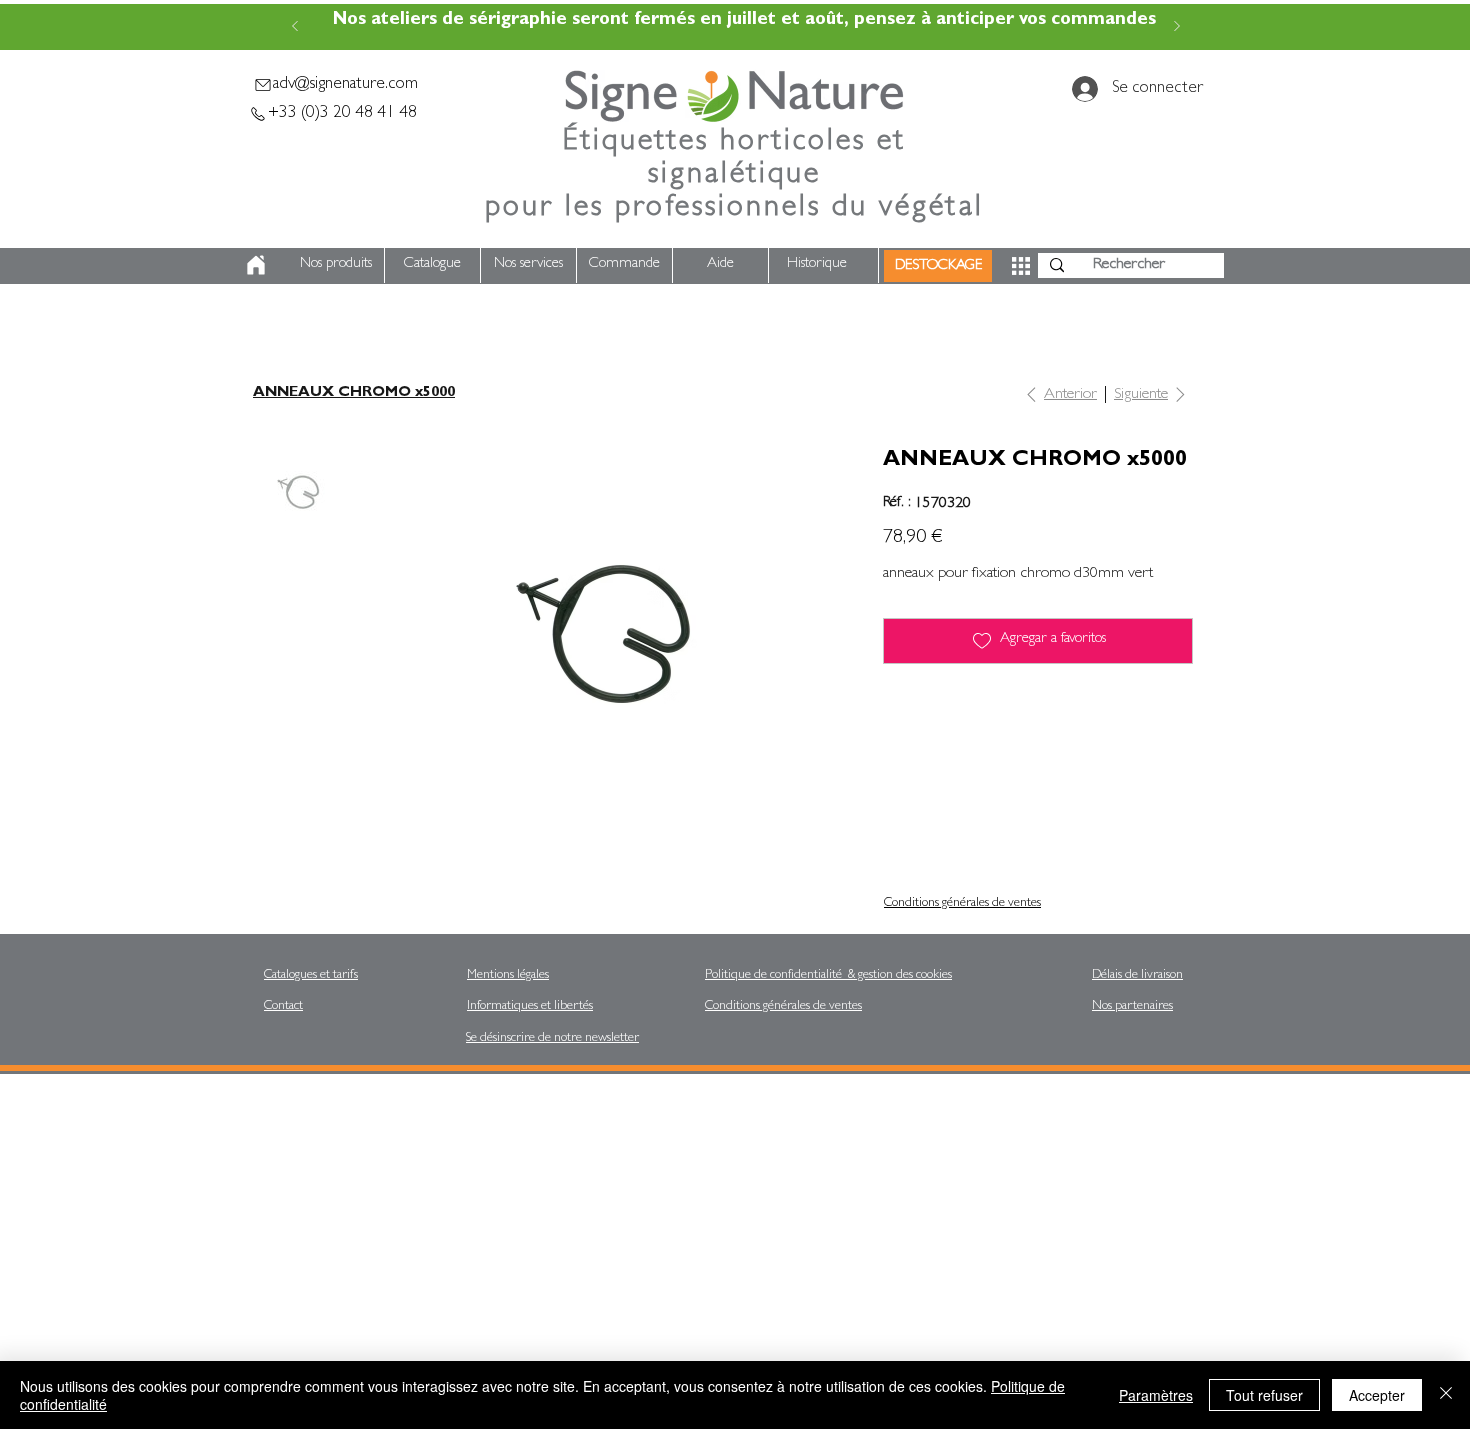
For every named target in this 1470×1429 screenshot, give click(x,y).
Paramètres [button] (1156, 1395)
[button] (1021, 266)
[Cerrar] (1446, 1395)
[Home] (256, 264)
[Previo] (295, 27)
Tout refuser (1264, 1395)
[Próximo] (1177, 27)
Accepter (1377, 1395)
